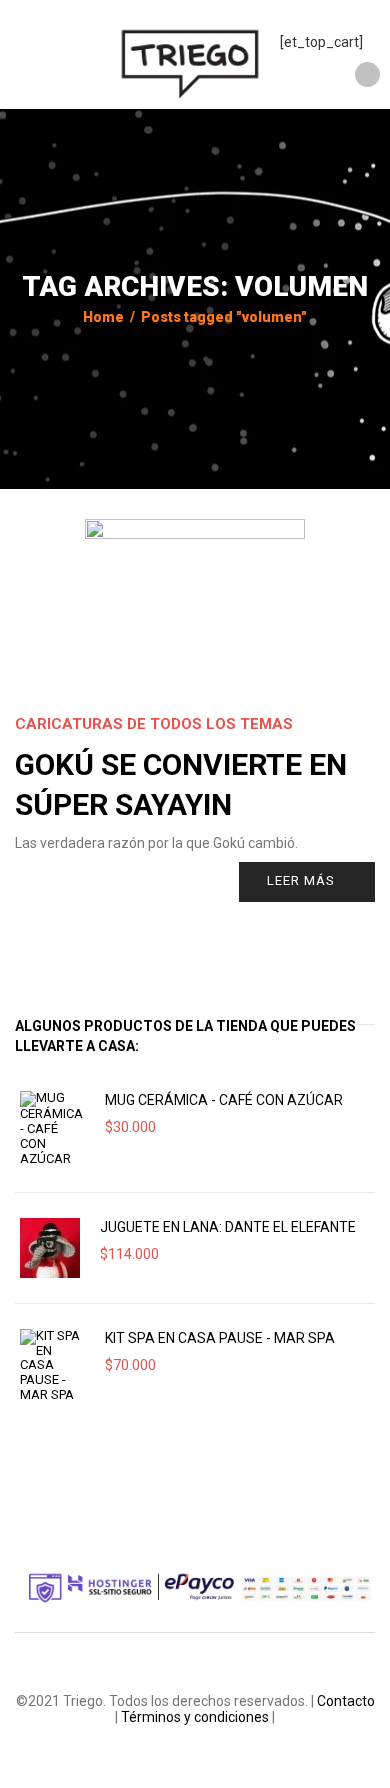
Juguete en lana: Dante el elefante (228, 1227)
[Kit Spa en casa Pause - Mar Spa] (52, 1366)
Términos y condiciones (195, 1717)
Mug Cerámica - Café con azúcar (224, 1100)
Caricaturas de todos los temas (154, 724)
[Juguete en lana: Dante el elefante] (50, 1248)
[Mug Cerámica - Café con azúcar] (52, 1128)
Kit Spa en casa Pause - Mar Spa (220, 1338)
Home (103, 317)
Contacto (346, 1701)
